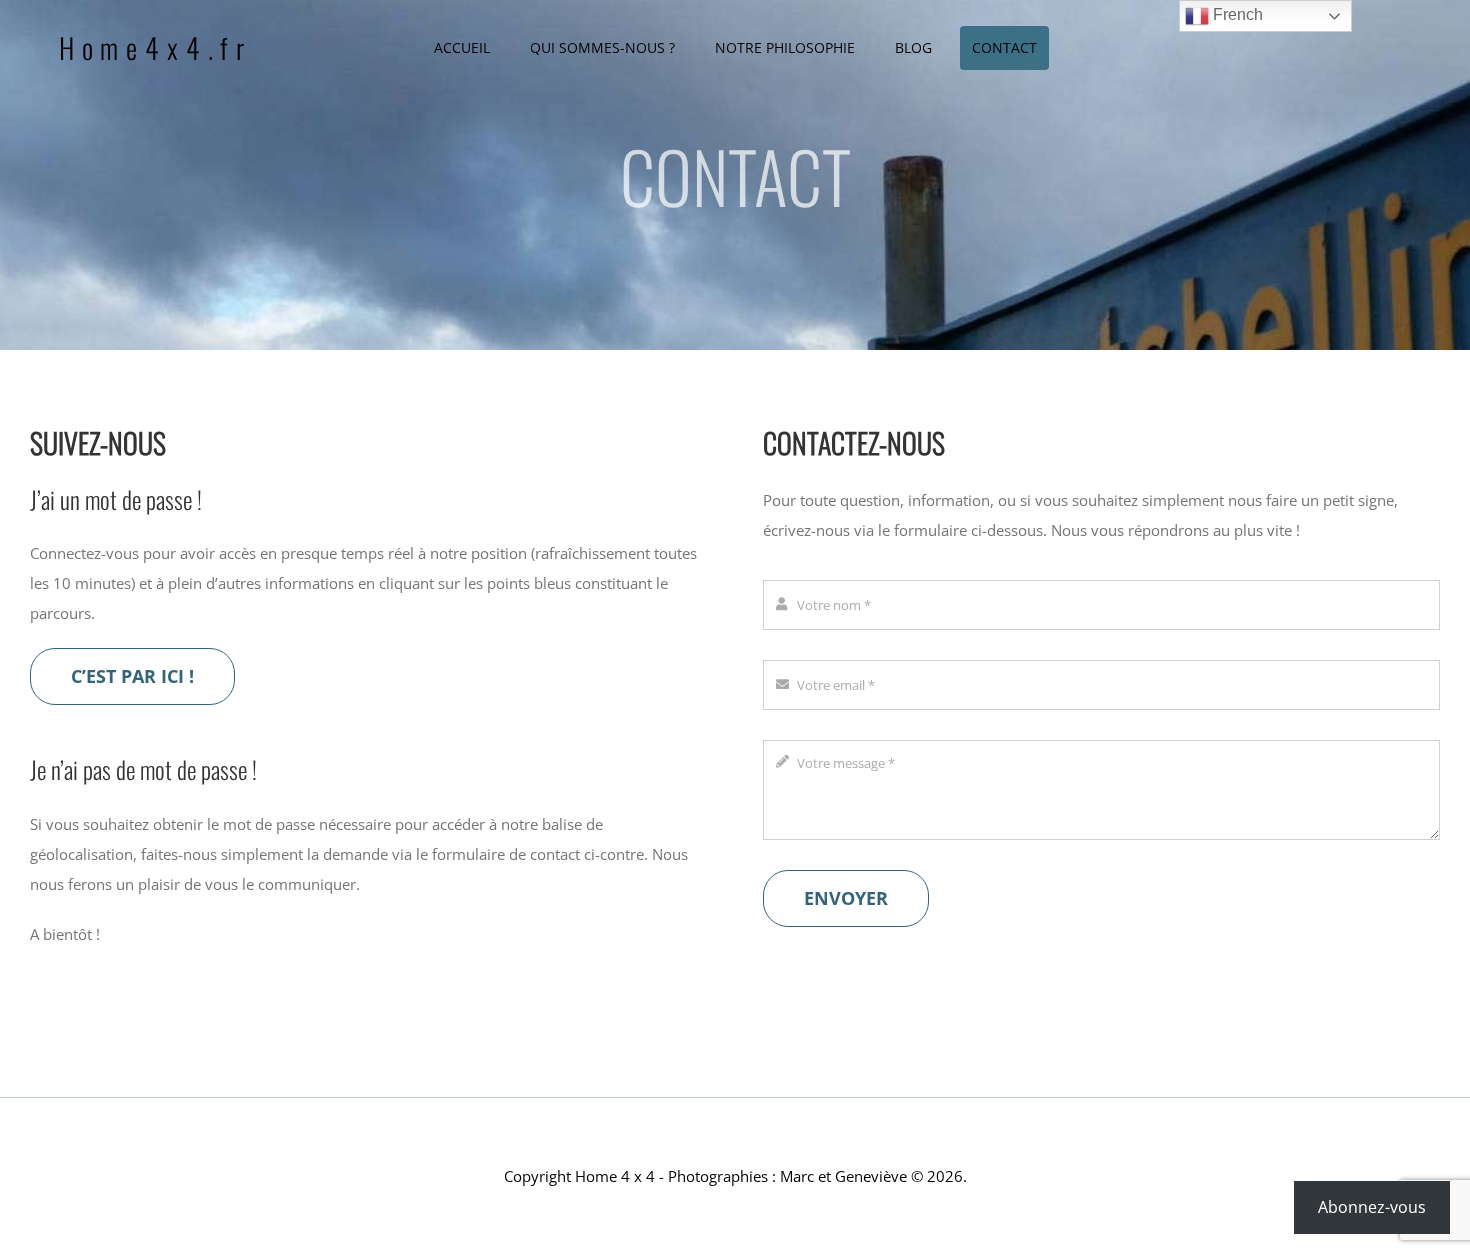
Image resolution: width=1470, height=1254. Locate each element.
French (1236, 14)
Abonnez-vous (1372, 1207)
